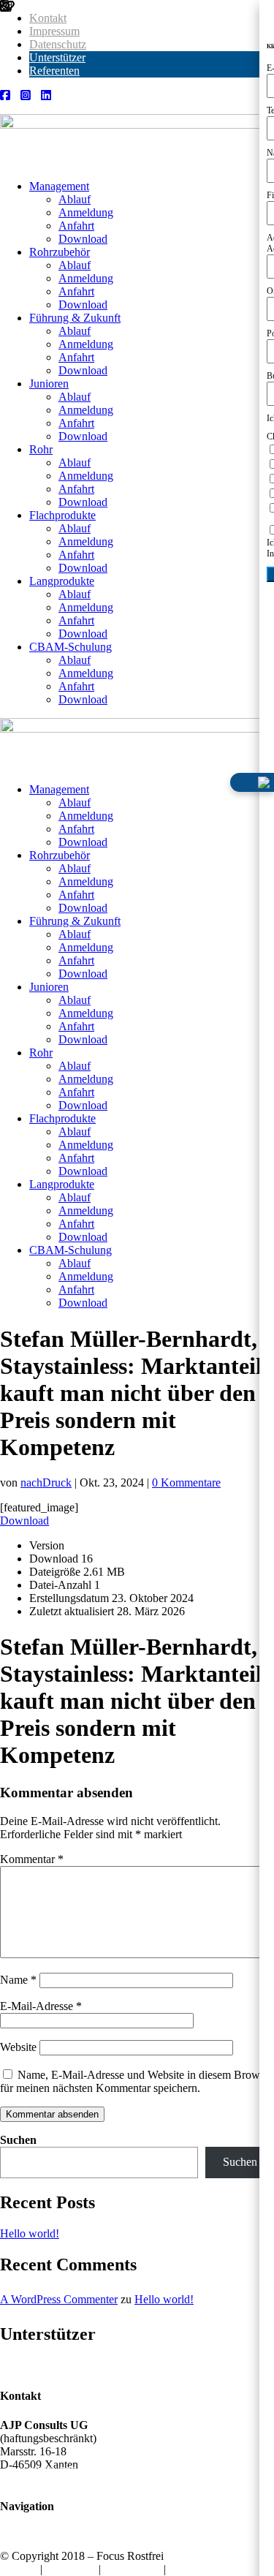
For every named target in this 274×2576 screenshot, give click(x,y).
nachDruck (46, 1482)
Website (18, 2047)
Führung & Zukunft (75, 318)
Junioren (49, 384)
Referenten (54, 71)
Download (83, 239)
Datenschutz (58, 44)
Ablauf (75, 199)
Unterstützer (57, 57)
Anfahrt (76, 226)
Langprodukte (62, 581)
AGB (181, 2569)
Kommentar (32, 1859)
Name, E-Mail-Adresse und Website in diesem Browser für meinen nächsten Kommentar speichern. (137, 2081)
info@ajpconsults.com (73, 2478)
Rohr (41, 449)
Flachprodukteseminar (73, 2543)
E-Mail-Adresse (41, 2006)
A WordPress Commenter (59, 2299)
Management (59, 186)
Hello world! (30, 2233)
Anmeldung (86, 212)
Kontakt (48, 18)
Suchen (18, 2140)
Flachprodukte (62, 515)
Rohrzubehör (60, 252)
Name (18, 1980)
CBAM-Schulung (71, 647)
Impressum (54, 31)
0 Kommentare (186, 1482)
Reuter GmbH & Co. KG (203, 2366)
